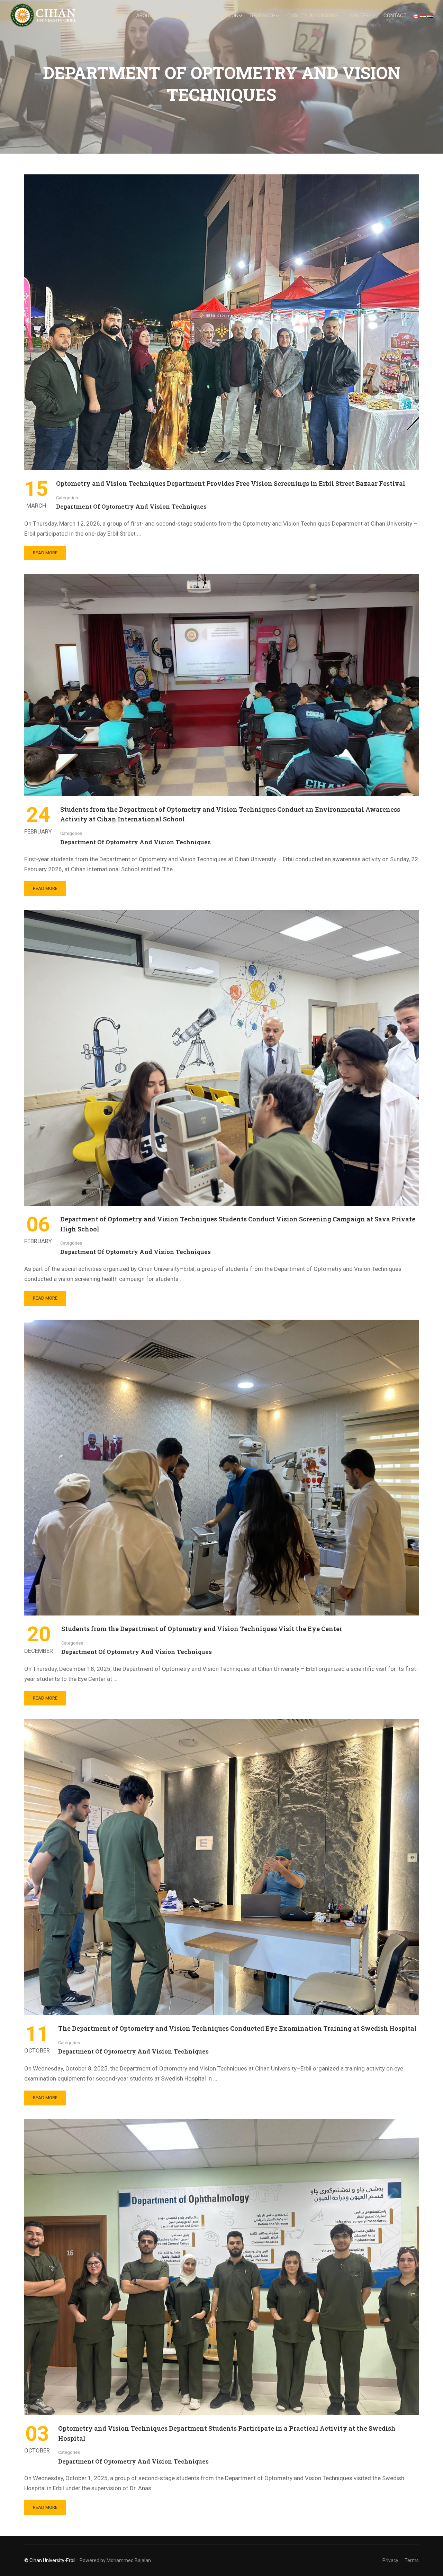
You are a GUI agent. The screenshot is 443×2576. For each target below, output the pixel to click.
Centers (361, 16)
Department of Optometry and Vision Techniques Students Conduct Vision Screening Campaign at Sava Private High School (238, 1224)
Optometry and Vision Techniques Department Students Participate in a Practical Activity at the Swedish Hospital (227, 2433)
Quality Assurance (313, 16)
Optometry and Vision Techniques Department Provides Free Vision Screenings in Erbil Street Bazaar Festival (231, 483)
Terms (412, 2560)
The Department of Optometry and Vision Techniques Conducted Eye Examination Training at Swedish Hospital (237, 2028)
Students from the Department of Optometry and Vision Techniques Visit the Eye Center (202, 1629)
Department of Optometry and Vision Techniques (131, 506)
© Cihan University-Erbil (50, 2560)
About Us (148, 16)
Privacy (390, 2560)
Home (117, 16)
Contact (395, 16)
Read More (46, 555)
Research (263, 16)
